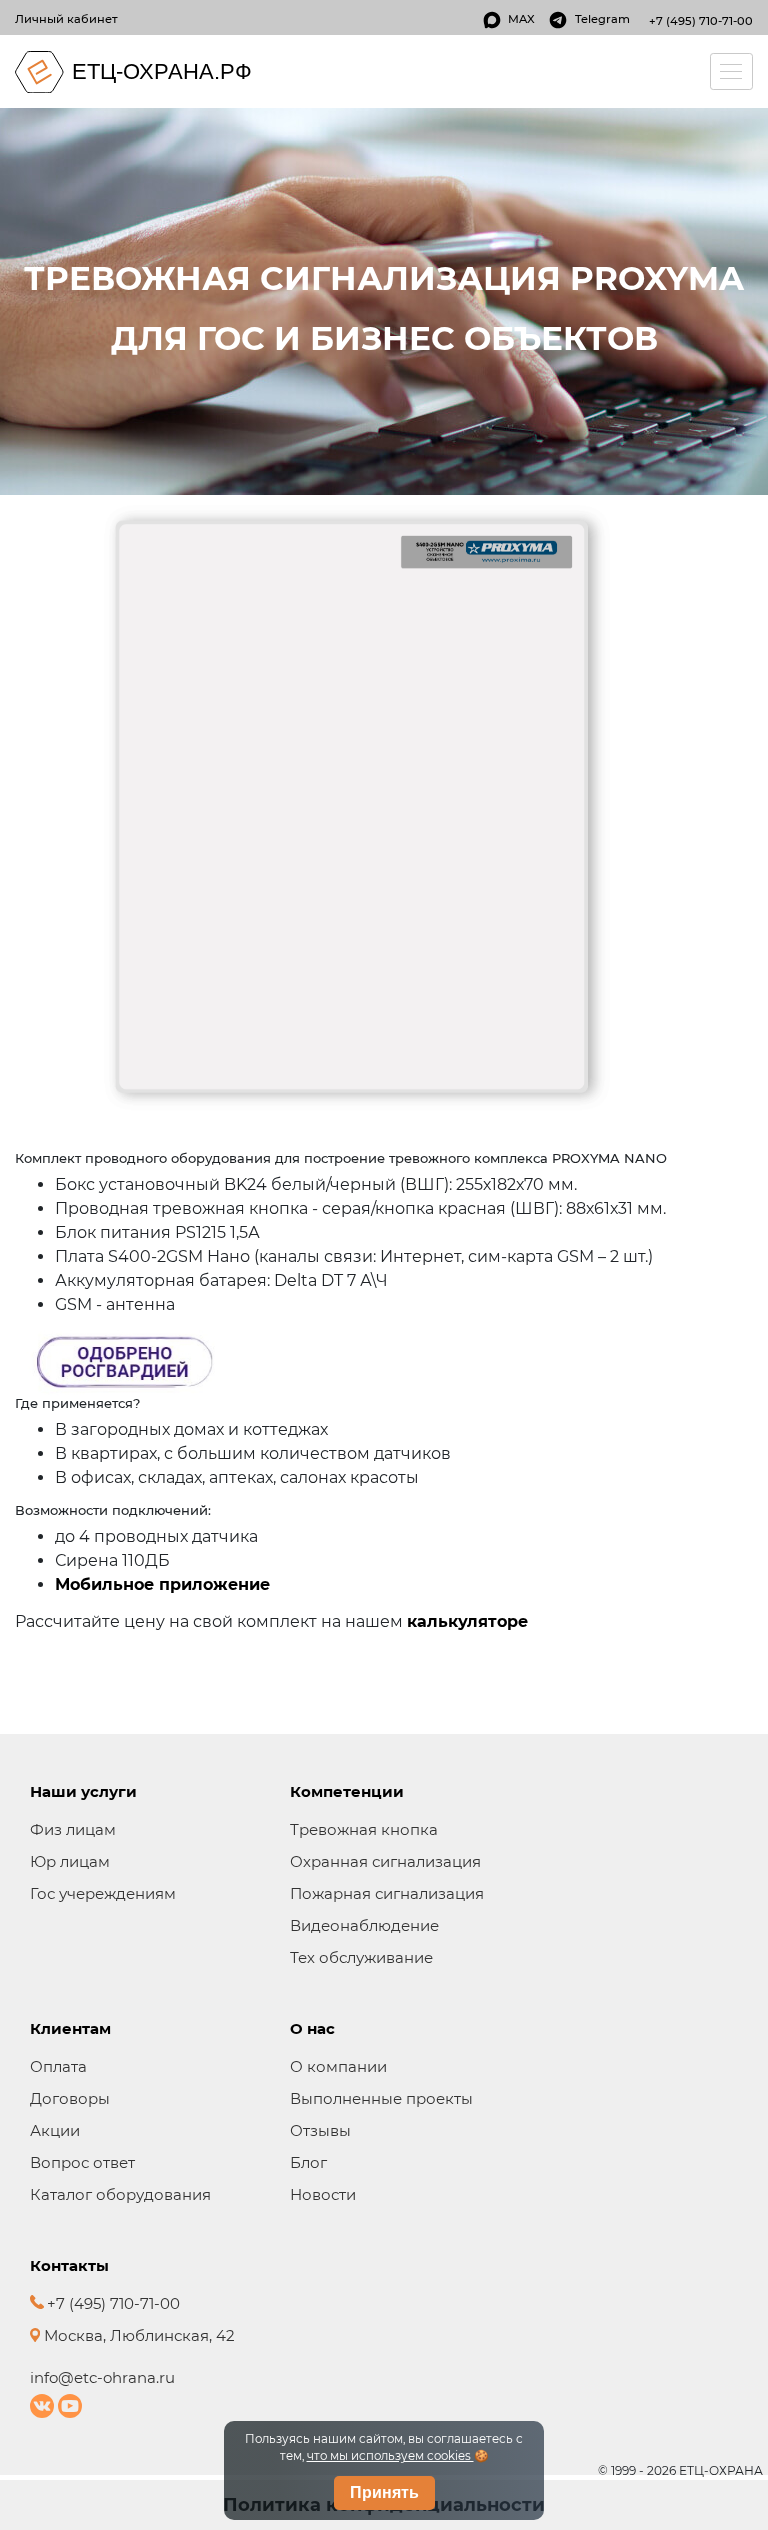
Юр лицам (70, 1861)
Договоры (70, 2098)
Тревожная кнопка (364, 1829)
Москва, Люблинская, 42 (137, 2335)
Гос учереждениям (103, 1893)
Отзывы (320, 2130)
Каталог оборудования (120, 2194)
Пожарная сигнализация (387, 1893)
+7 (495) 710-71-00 (701, 21)
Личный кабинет (66, 19)
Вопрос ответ (82, 2162)
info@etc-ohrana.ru (102, 2377)
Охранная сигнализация (385, 1861)
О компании (338, 2066)
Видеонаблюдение (364, 1925)
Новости (323, 2194)
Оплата (58, 2066)
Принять (384, 2492)
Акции (55, 2130)
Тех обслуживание (361, 1957)
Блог (308, 2162)
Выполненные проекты (381, 2098)
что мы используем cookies (390, 2456)
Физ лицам (73, 1829)
